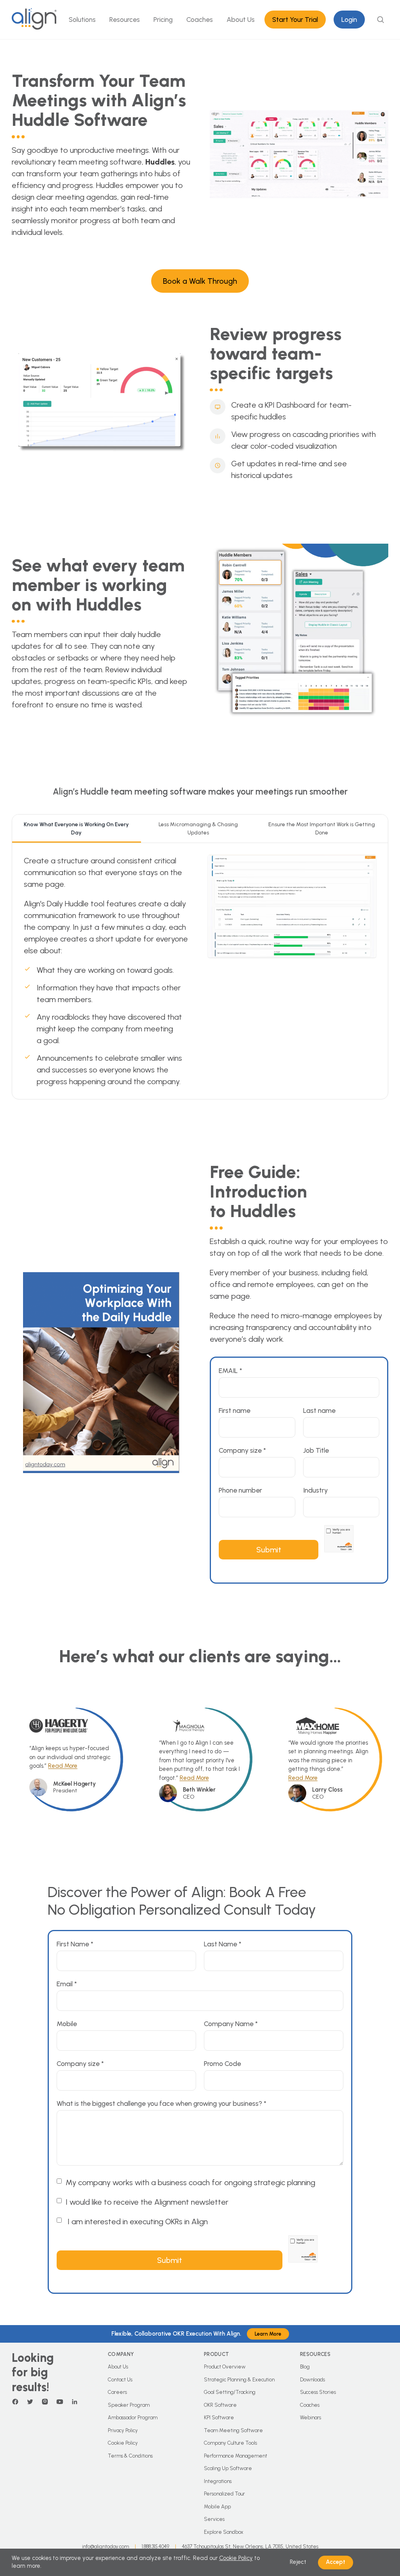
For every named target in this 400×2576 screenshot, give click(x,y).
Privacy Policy (123, 2430)
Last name (319, 1410)
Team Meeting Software (233, 2430)
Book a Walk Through (200, 281)
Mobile (67, 2024)
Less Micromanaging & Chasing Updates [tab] (198, 829)
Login (349, 19)
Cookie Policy (123, 2443)
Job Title (316, 1450)
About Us (241, 19)
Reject (298, 2562)
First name (235, 1410)
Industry (315, 1490)
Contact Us (120, 2380)
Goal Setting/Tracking (230, 2392)
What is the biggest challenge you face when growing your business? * (162, 2103)
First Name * (75, 1944)
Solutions (82, 19)
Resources (125, 19)
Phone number (240, 1490)
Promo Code (222, 2063)
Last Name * (223, 1944)
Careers (117, 2392)
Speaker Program (129, 2405)
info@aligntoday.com (105, 2546)
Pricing (163, 19)
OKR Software (220, 2405)
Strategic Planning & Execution (239, 2380)
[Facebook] (15, 2402)
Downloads (312, 2380)
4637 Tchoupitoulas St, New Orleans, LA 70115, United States (250, 2546)
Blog (305, 2367)
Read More (63, 1766)
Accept (336, 2562)
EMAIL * (230, 1370)
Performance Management (236, 2456)
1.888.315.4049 (155, 2546)
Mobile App (217, 2507)
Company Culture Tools (230, 2443)
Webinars (311, 2418)
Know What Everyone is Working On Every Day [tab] (76, 829)
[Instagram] (45, 2402)
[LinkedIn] (75, 2402)
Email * (67, 1984)
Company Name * (231, 2024)
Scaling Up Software (228, 2468)
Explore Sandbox (224, 2532)
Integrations (218, 2481)
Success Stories (318, 2392)
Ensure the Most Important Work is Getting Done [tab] (322, 829)
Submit (269, 1550)
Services (214, 2519)
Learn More (268, 2334)
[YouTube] (60, 2402)
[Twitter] (30, 2402)
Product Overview (225, 2367)
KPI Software (219, 2418)
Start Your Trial (295, 19)
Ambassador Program (133, 2418)
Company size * (242, 1450)
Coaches (200, 19)
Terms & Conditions (130, 2456)
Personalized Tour (224, 2494)
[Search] (380, 20)
